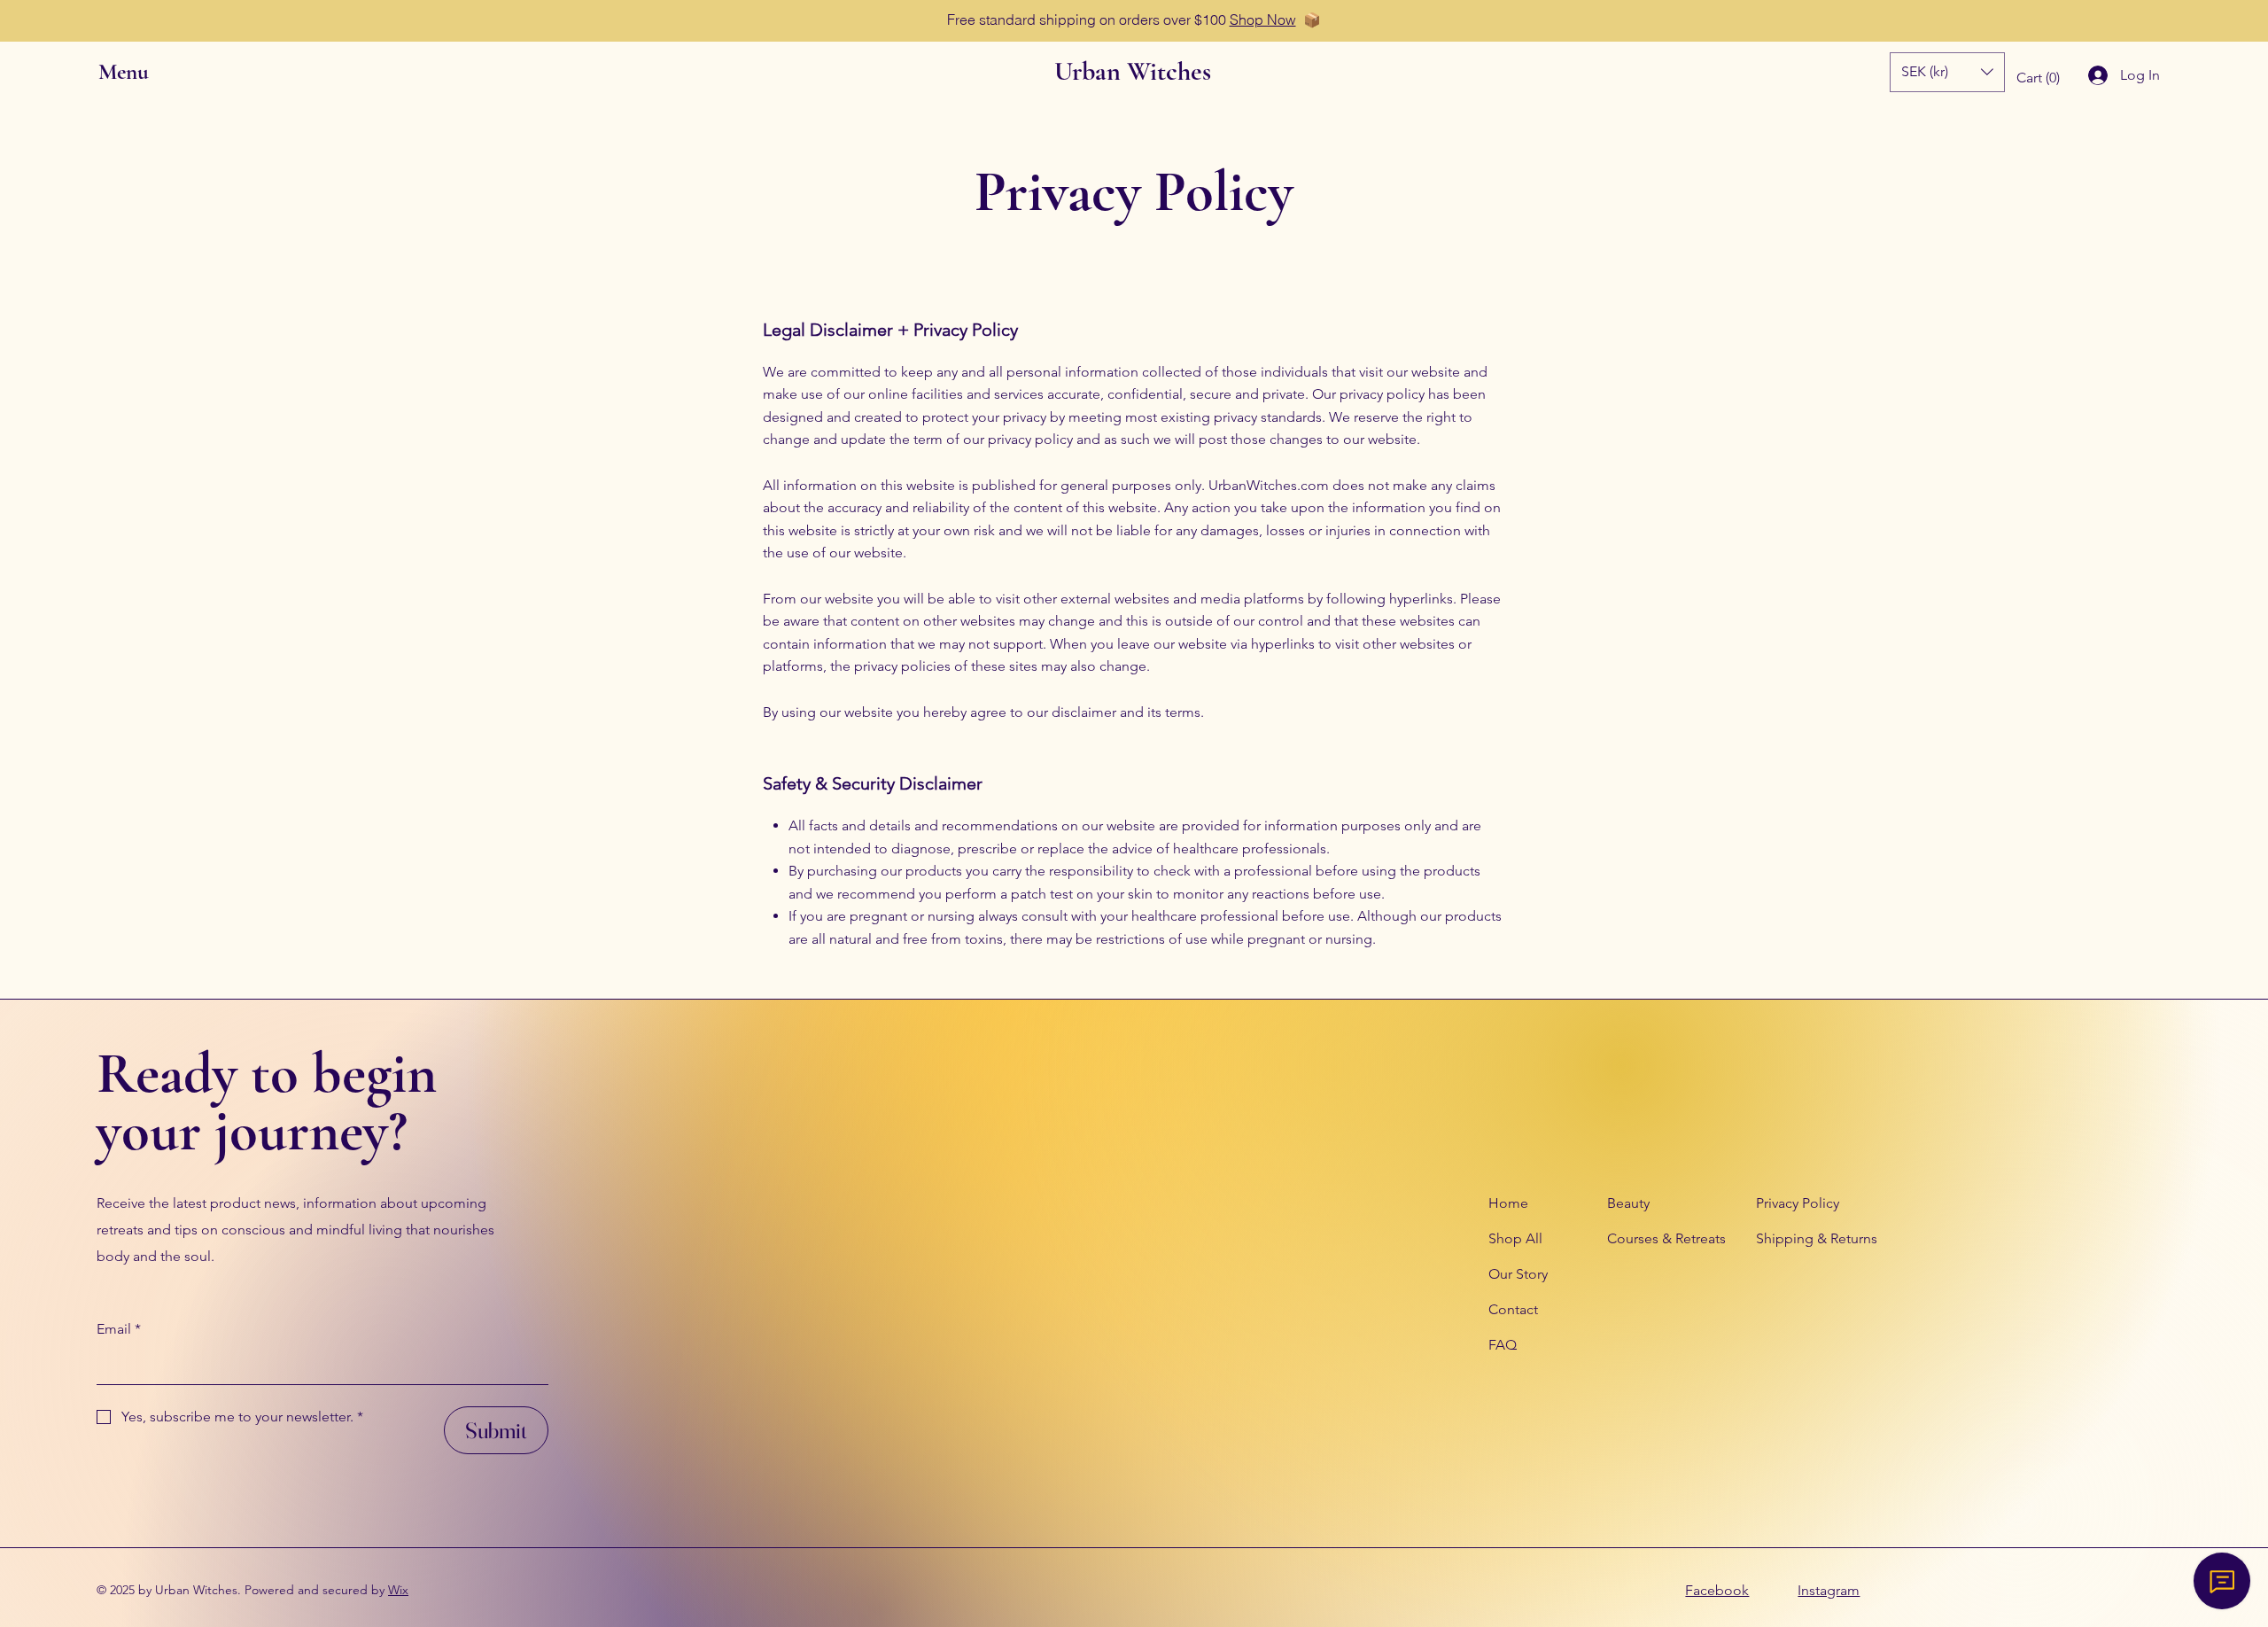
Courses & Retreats (1666, 1238)
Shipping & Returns (1817, 1238)
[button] (139, 72)
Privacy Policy (1798, 1203)
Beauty (1628, 1203)
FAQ (1503, 1345)
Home (1508, 1203)
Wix (398, 1590)
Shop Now (1263, 19)
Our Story (1518, 1274)
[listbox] (1947, 72)
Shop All (1515, 1238)
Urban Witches (1133, 71)
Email (119, 1329)
